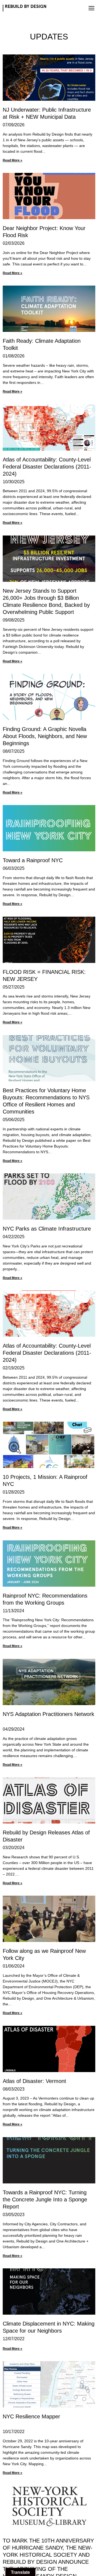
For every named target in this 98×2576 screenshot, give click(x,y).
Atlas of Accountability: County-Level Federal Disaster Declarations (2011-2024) (47, 467)
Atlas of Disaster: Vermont (34, 2081)
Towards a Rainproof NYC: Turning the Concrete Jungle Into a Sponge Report (45, 2199)
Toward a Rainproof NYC (33, 860)
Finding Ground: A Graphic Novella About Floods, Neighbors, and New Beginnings (45, 736)
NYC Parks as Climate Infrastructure (47, 1229)
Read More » (13, 160)
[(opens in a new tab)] (49, 309)
